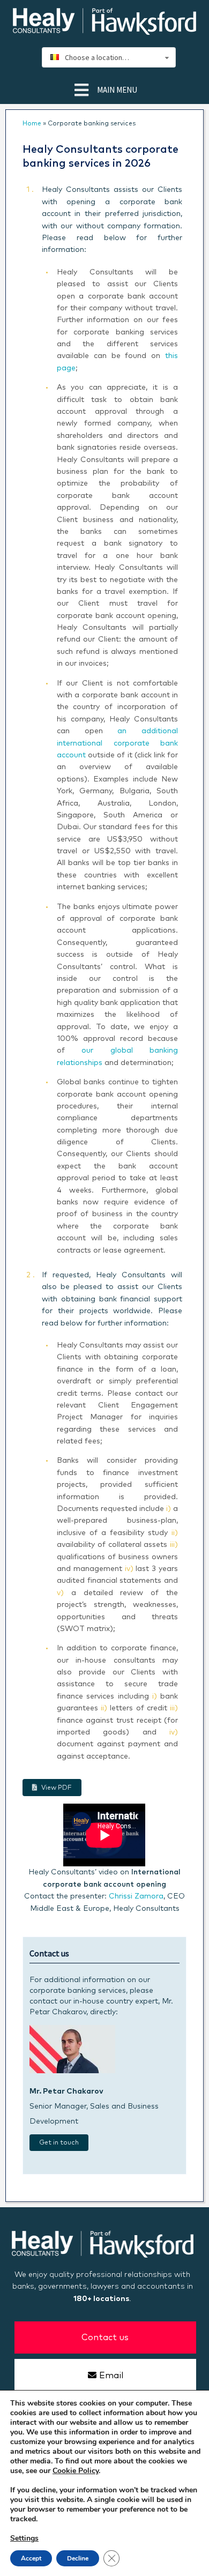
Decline (78, 2558)
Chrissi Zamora (136, 1896)
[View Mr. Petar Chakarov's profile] (72, 2071)
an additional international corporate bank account (117, 743)
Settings (24, 2538)
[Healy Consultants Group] (104, 30)
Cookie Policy (76, 2471)
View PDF (57, 1788)
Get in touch (59, 2143)
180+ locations (101, 2299)
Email (111, 2376)
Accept (31, 2558)
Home (32, 124)
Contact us (105, 2337)
